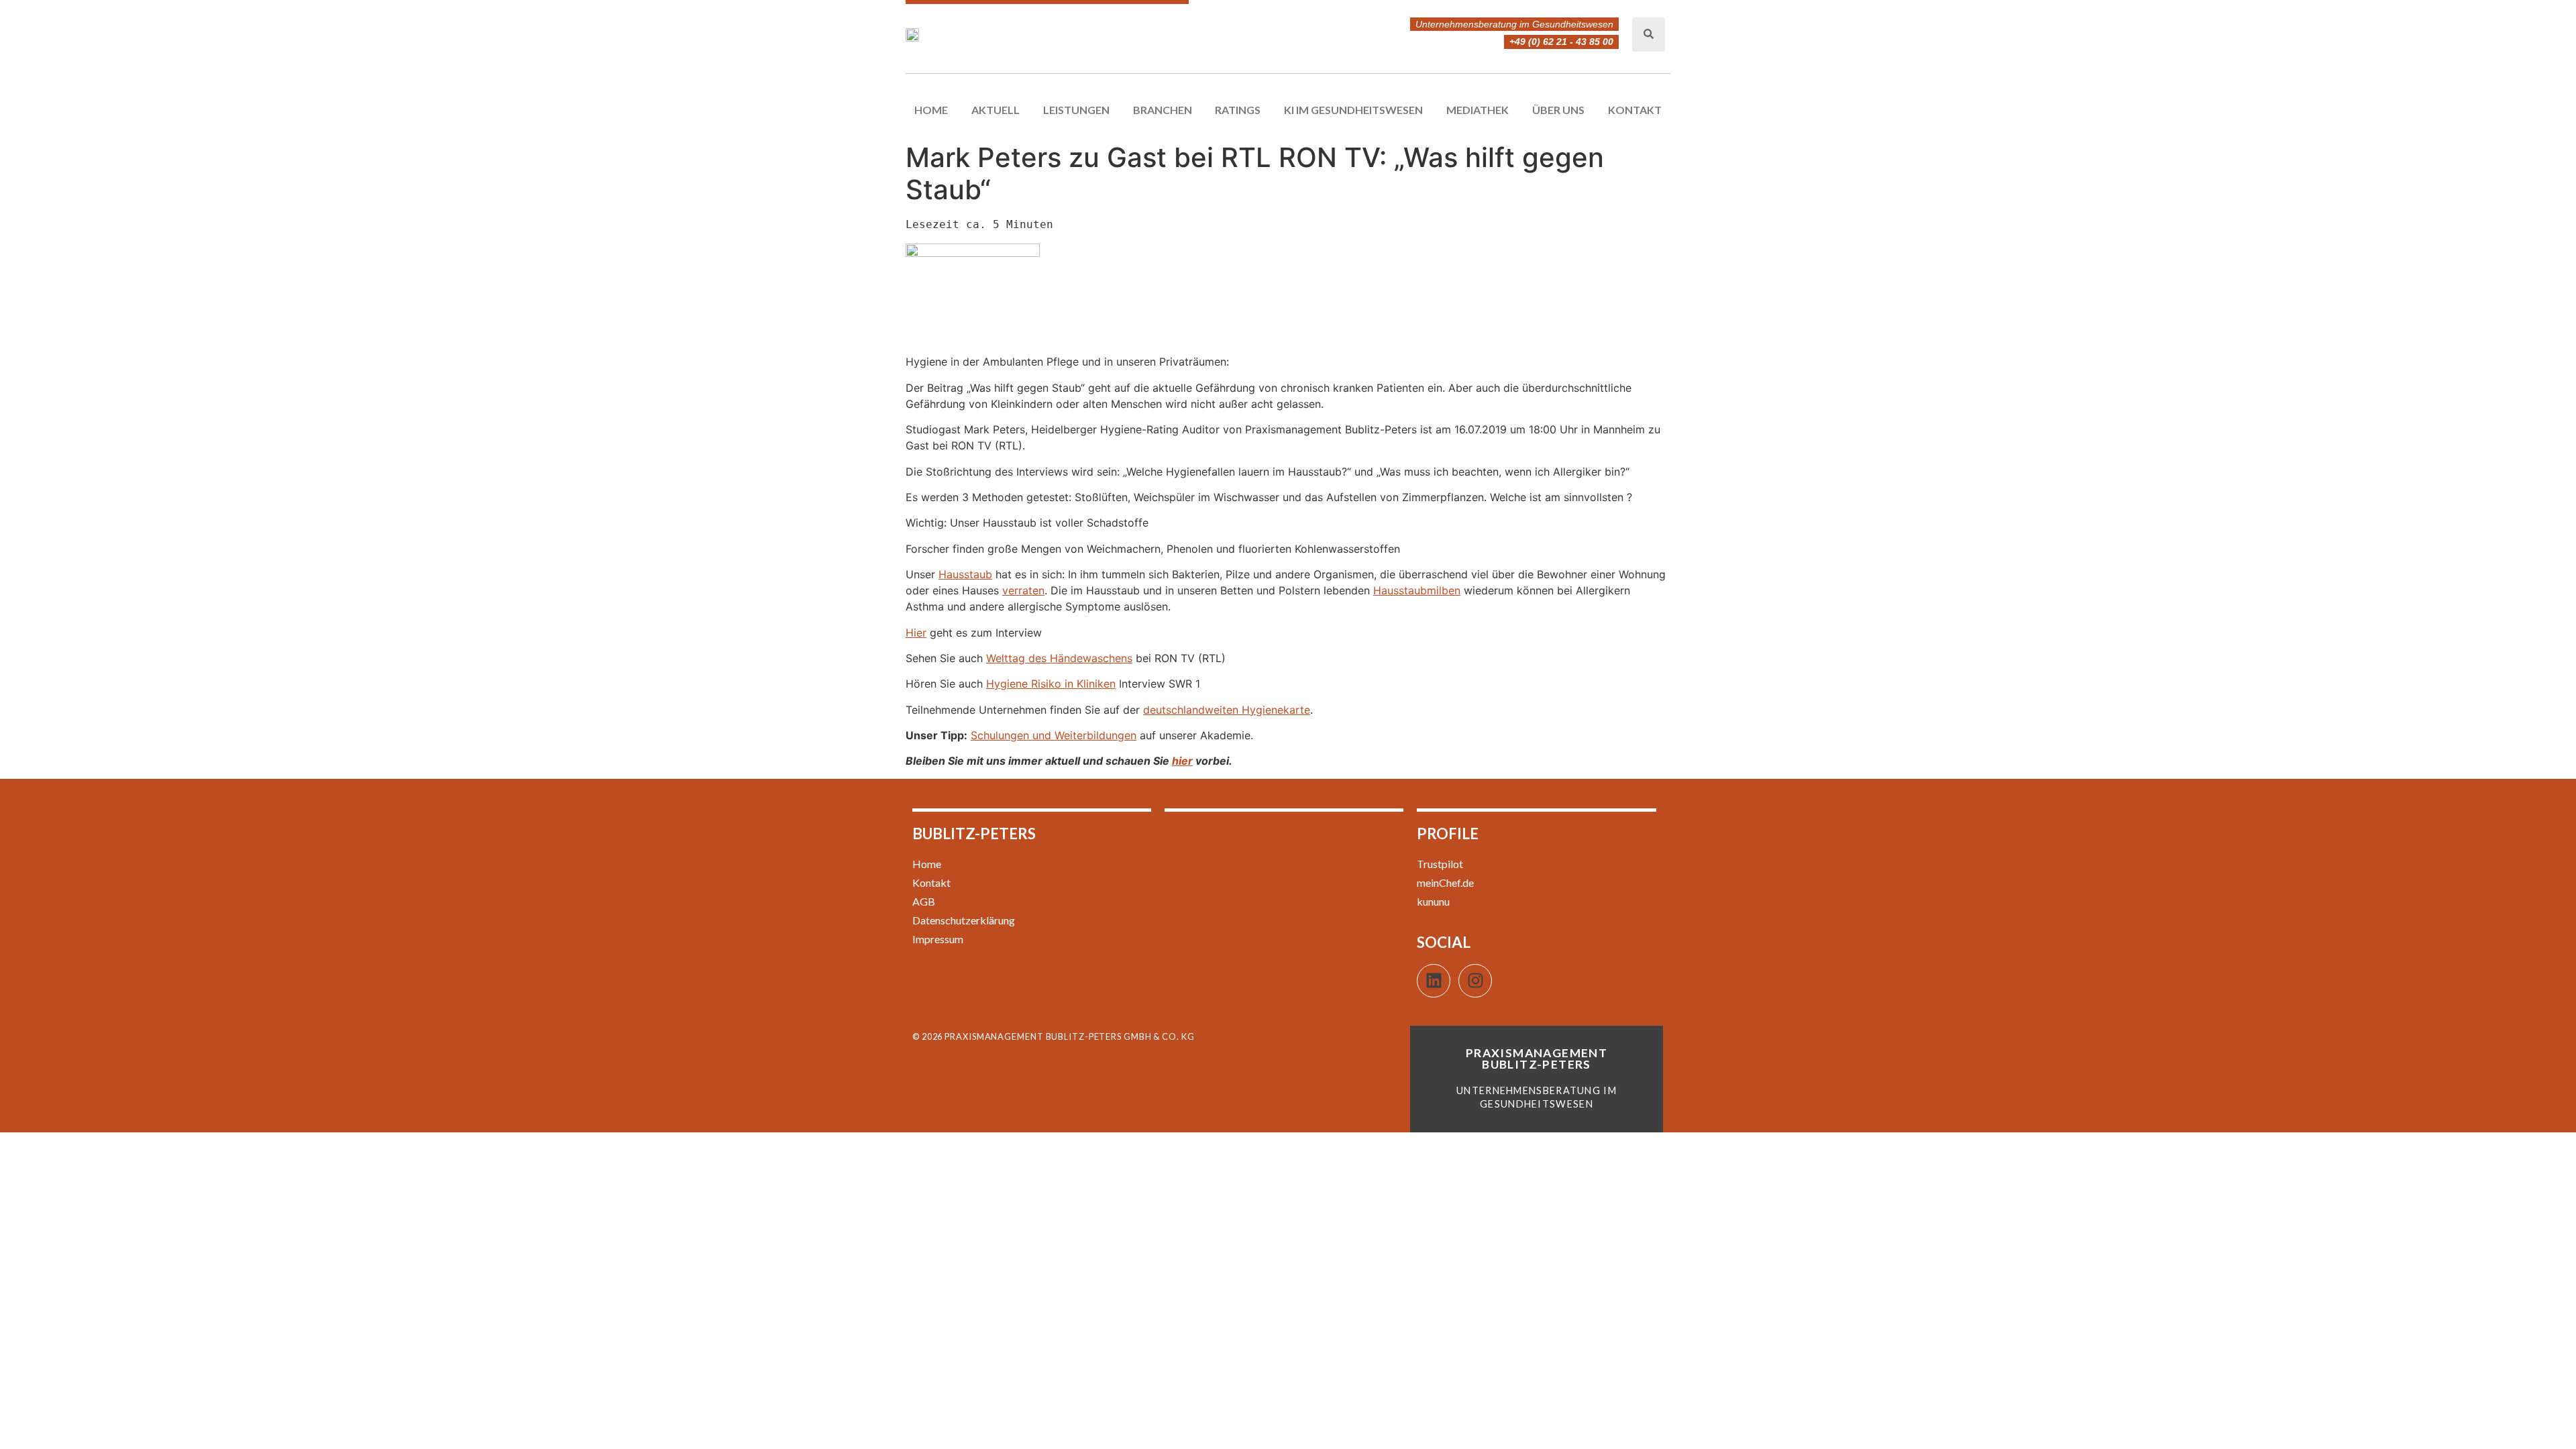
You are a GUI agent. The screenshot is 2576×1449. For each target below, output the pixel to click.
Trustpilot (1440, 864)
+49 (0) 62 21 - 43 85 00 (1561, 42)
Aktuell (996, 110)
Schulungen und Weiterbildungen (1054, 735)
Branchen (1163, 110)
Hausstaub (965, 574)
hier (1182, 761)
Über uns (1558, 110)
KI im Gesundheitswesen (1353, 110)
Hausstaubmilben (1417, 590)
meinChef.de (1445, 882)
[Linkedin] (1434, 981)
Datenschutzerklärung (964, 920)
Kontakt (1635, 110)
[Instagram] (1475, 981)
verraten (1023, 590)
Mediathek (1478, 110)
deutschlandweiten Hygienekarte (1227, 710)
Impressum (938, 939)
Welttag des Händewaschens (1059, 658)
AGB (924, 901)
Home (931, 110)
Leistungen (1076, 110)
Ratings (1238, 110)
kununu (1433, 901)
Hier (916, 633)
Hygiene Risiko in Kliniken (1051, 684)
